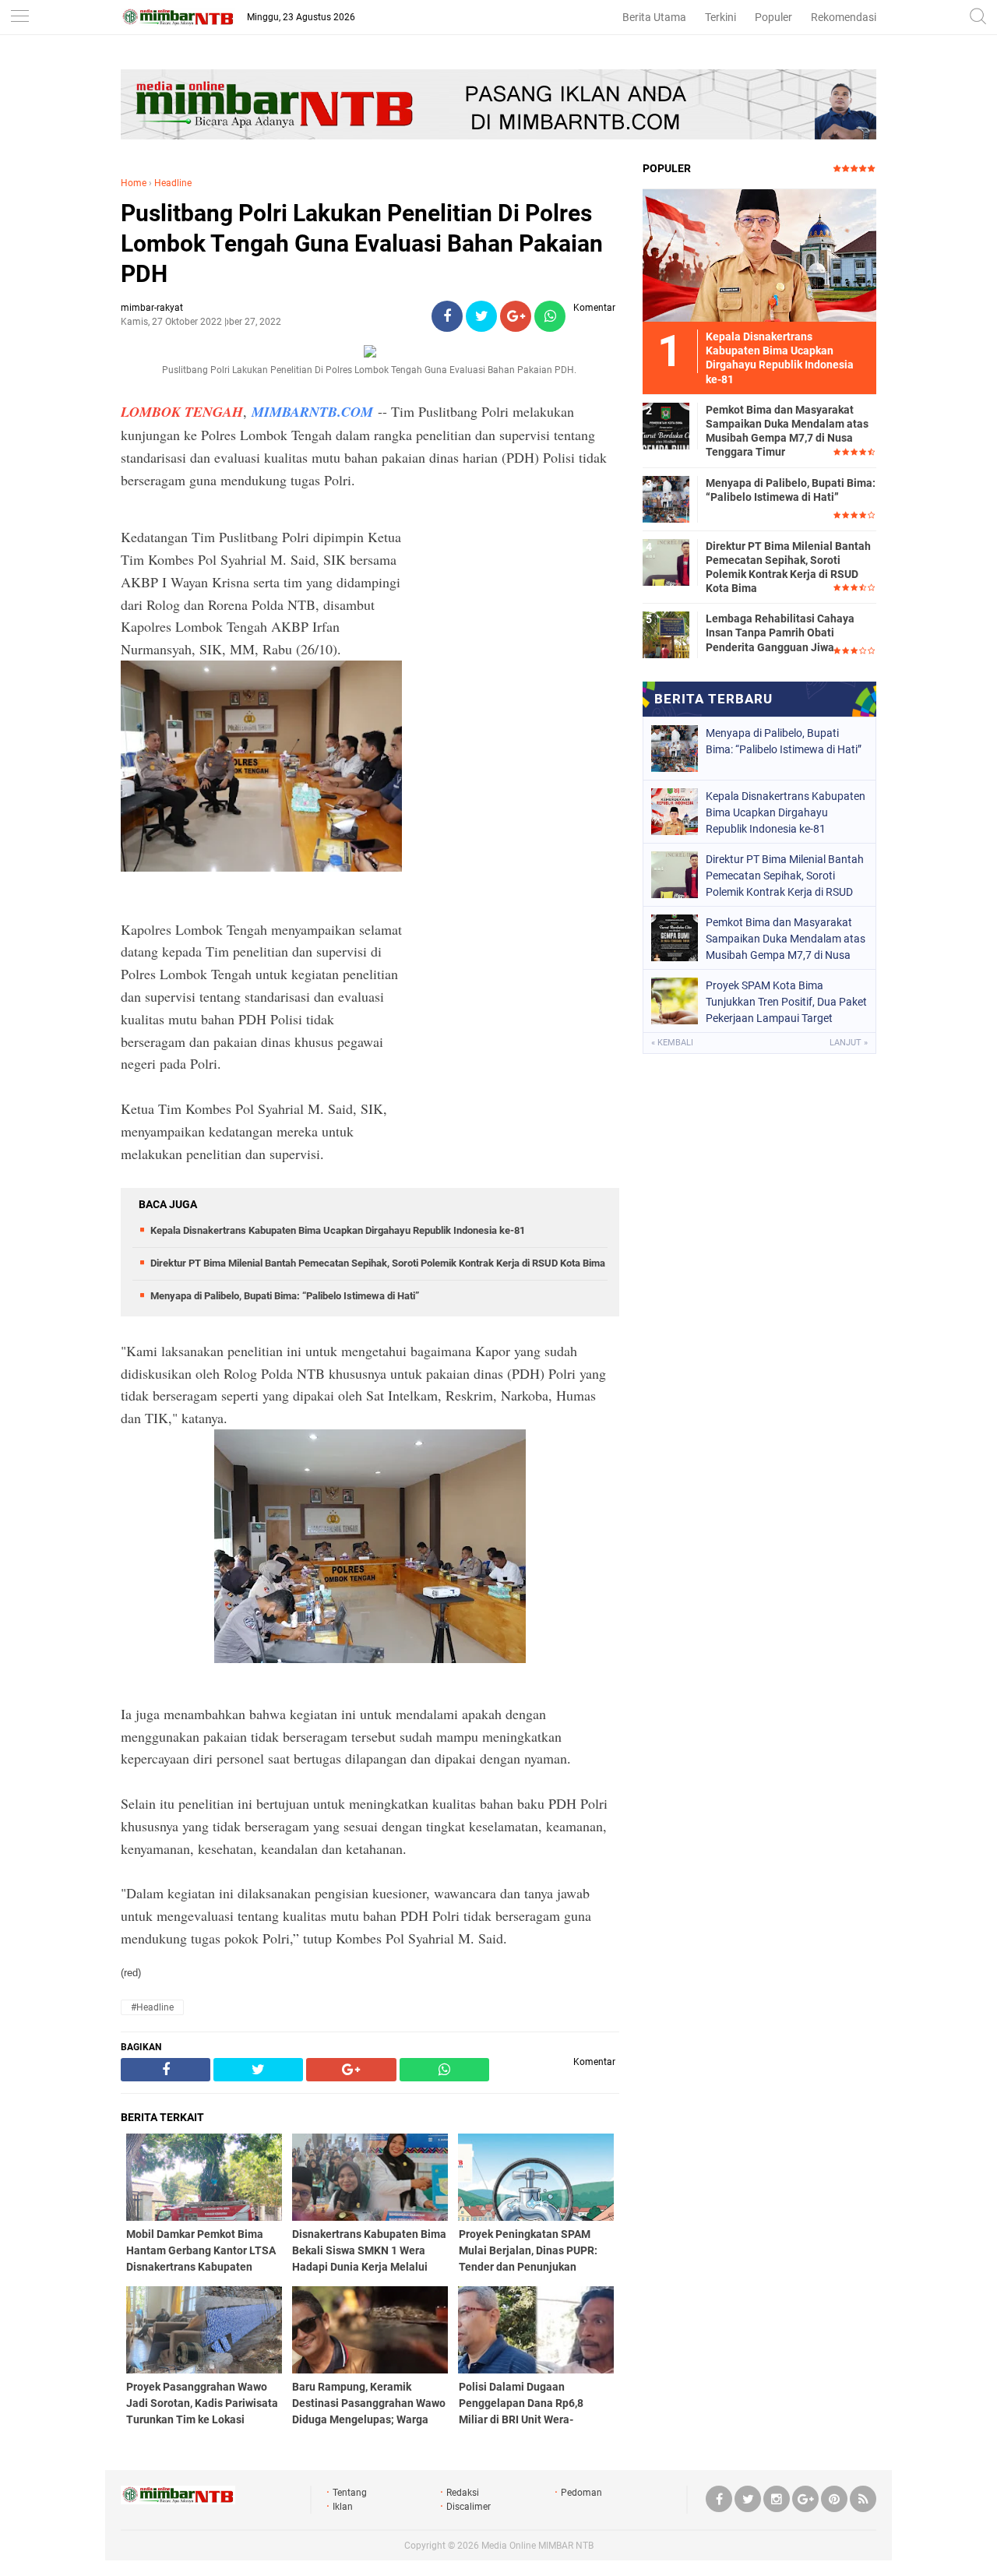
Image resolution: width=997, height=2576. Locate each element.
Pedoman (581, 2493)
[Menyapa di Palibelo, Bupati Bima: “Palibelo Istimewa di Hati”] (666, 499)
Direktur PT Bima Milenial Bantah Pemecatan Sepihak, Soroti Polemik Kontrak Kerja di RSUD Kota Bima (378, 1263)
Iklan (343, 2507)
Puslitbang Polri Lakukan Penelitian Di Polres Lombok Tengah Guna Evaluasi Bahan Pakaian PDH (362, 243)
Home (134, 183)
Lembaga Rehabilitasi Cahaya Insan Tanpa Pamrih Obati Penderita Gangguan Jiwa (780, 633)
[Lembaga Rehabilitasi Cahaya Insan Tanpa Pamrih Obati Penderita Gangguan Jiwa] (666, 634)
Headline (173, 183)
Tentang (350, 2493)
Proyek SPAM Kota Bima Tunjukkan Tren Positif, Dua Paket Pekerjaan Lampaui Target (786, 1002)
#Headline (152, 2007)
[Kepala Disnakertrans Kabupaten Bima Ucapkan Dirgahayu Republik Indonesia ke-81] (759, 255)
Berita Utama (654, 17)
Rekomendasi (844, 17)
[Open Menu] (19, 18)
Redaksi (463, 2493)
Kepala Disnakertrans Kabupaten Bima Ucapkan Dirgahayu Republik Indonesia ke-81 (338, 1230)
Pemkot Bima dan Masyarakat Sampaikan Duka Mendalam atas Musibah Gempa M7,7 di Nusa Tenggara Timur (787, 431)
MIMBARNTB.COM (312, 412)
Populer (773, 17)
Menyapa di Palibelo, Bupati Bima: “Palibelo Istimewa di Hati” (285, 1296)
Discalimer (469, 2507)
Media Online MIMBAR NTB (537, 2546)
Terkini (720, 17)
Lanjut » (849, 1043)
